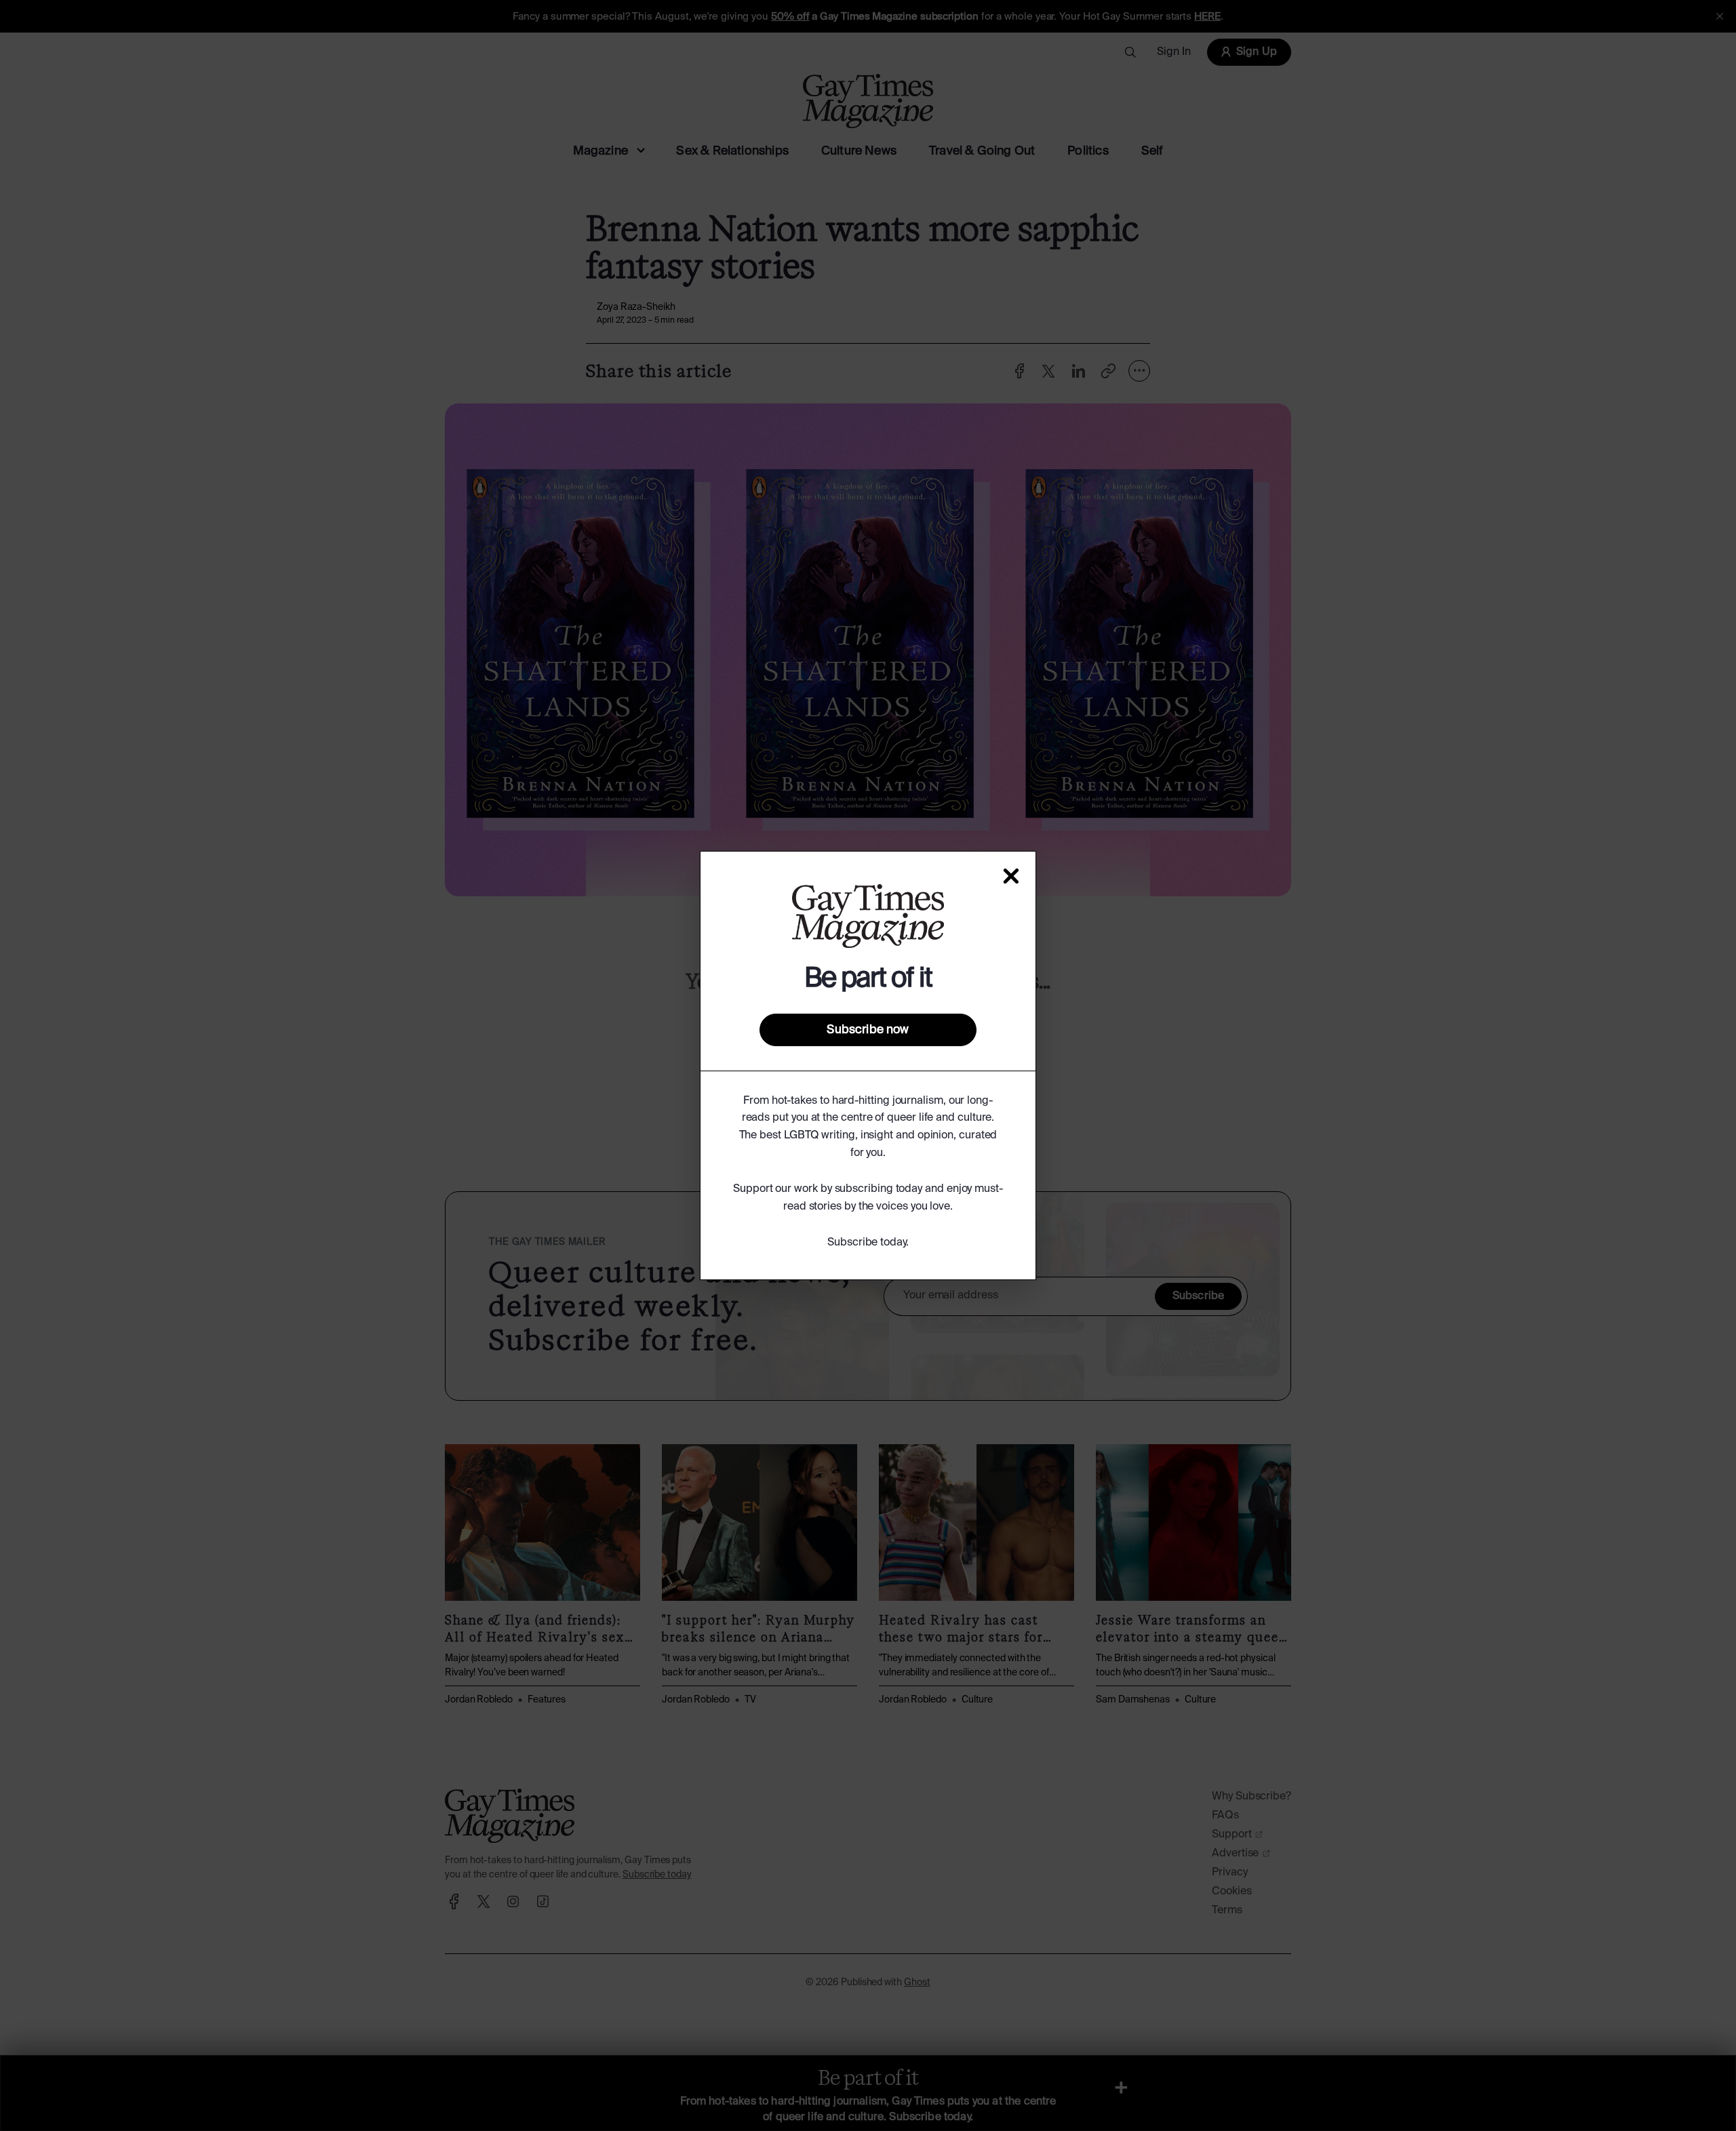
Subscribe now (868, 1030)
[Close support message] (1011, 876)
